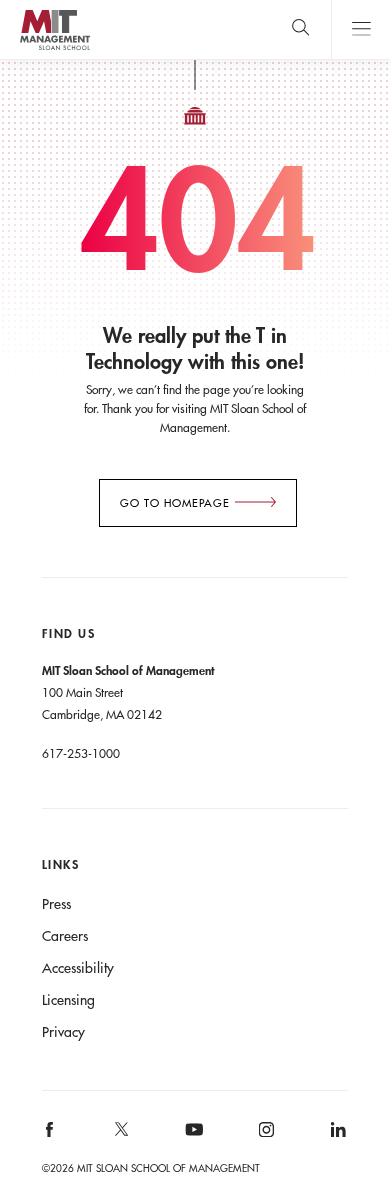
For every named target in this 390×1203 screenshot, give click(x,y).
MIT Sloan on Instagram (264, 1136)
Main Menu (360, 29)
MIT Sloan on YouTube (191, 1140)
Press (56, 904)
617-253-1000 (81, 753)
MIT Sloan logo (54, 49)
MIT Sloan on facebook (50, 1136)
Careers (65, 936)
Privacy (63, 1032)
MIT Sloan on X (121, 1136)
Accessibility (78, 968)
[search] (300, 29)
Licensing (68, 1000)
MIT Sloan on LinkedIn (336, 1136)
